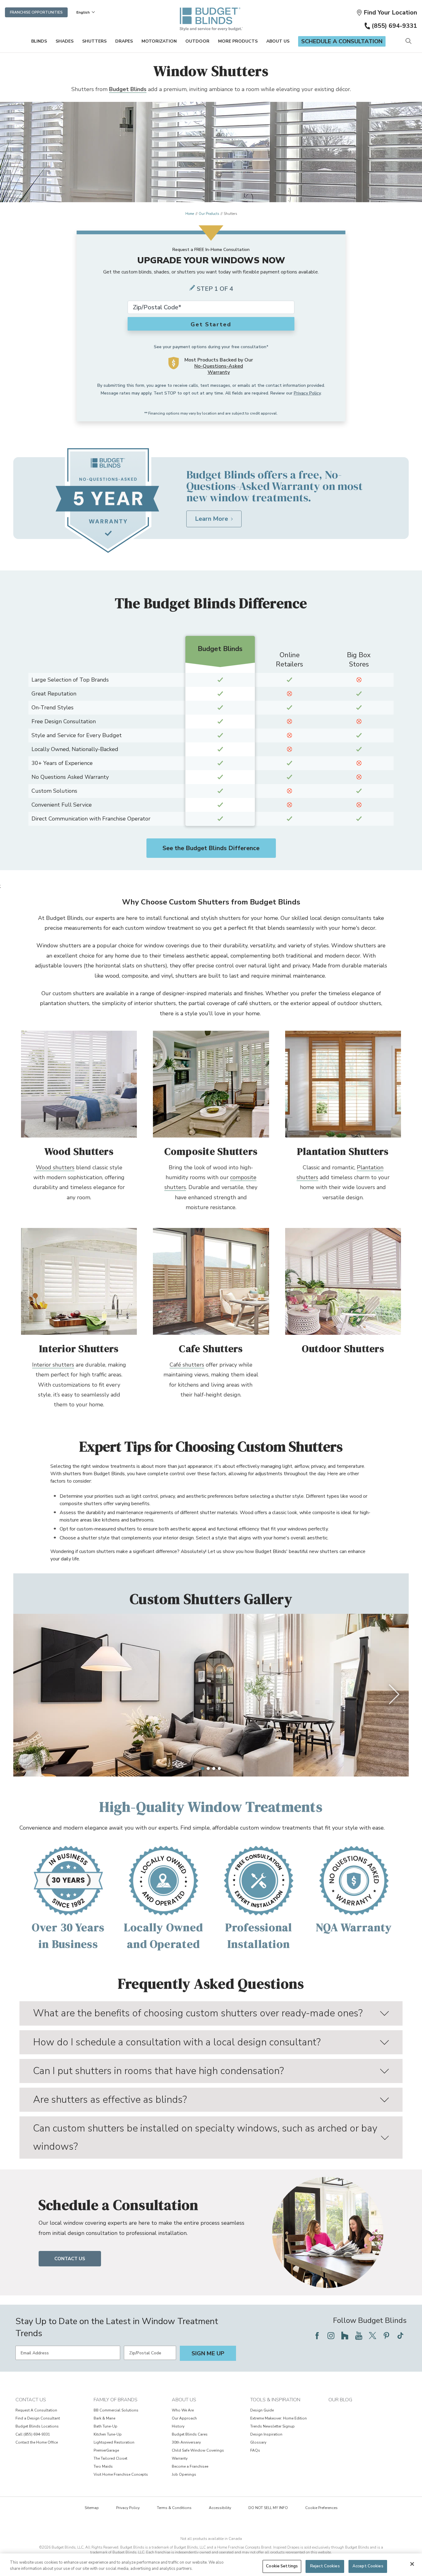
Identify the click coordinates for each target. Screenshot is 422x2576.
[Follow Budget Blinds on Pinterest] (386, 2336)
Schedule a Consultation (342, 41)
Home (190, 214)
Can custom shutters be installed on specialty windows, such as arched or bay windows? (205, 2137)
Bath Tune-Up (105, 2426)
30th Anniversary (186, 2442)
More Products (238, 41)
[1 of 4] (203, 1768)
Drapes (124, 41)
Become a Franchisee (190, 2466)
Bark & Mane (104, 2418)
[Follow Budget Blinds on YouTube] (359, 2336)
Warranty (180, 2458)
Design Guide (262, 2410)
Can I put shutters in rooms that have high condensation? (158, 2071)
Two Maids (103, 2466)
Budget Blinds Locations (37, 2426)
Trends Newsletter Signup (272, 2426)
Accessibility (220, 2508)
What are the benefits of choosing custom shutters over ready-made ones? (198, 2013)
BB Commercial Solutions (116, 2410)
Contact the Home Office (37, 2442)
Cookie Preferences (321, 2508)
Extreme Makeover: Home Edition (279, 2418)
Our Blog (340, 2400)
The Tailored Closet (110, 2458)
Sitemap (92, 2508)
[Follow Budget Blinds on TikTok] (400, 2336)
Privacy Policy (307, 393)
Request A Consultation (36, 2410)
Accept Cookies (368, 2566)
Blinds (39, 41)
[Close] (412, 2564)
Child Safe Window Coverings (198, 2450)
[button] (387, 13)
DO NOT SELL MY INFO (268, 2508)
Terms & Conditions (174, 2508)
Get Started (211, 324)
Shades (65, 41)
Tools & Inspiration (275, 2400)
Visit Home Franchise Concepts (121, 2474)
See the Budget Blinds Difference (211, 848)
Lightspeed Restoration (114, 2442)
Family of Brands (116, 2400)
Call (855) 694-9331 (33, 2434)
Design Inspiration (266, 2434)
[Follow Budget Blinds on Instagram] (331, 2336)
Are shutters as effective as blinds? (110, 2100)
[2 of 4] (208, 1768)
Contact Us (70, 2259)
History (178, 2426)
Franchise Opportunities (36, 12)
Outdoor (197, 41)
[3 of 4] (214, 1768)
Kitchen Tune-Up (108, 2434)
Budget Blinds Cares (190, 2434)
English (83, 12)
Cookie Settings (282, 2566)
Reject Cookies (325, 2566)
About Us (278, 41)
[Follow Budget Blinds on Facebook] (317, 2336)
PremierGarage (106, 2450)
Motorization (159, 41)
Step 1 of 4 (215, 289)
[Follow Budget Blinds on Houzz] (345, 2336)
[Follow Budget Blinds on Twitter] (373, 2336)
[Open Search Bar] (408, 42)
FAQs (255, 2450)
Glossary (258, 2442)
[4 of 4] (219, 1768)
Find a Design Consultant (38, 2418)
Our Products (209, 214)
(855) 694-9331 (394, 26)
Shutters (94, 41)
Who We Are (183, 2410)
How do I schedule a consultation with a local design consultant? (177, 2042)
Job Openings (184, 2474)
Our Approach (184, 2418)
